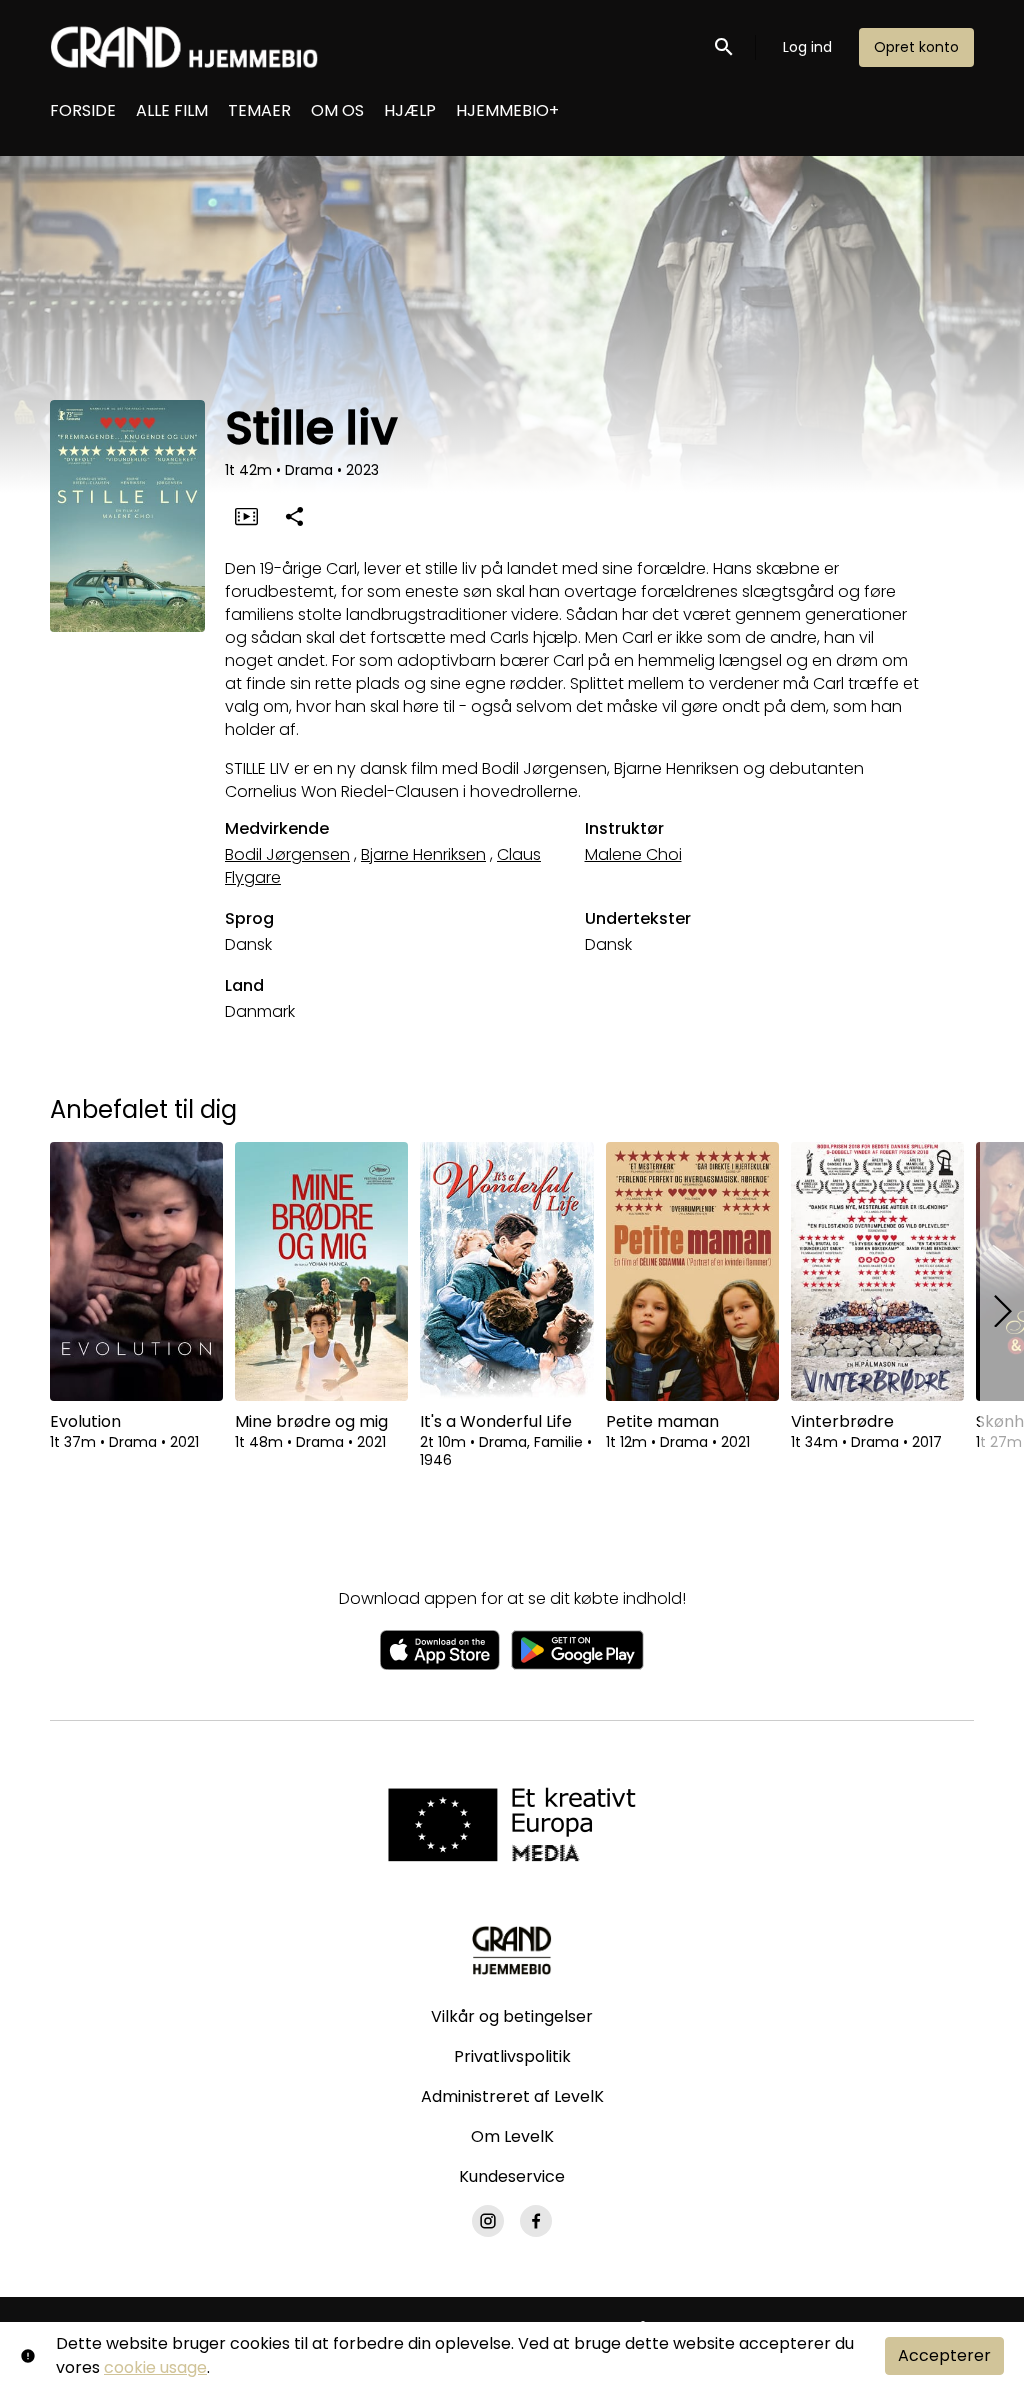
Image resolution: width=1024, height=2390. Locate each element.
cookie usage (155, 2367)
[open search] (725, 46)
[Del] (294, 516)
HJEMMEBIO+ (507, 110)
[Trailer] (246, 516)
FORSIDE (83, 110)
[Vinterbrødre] (877, 1271)
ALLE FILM (172, 110)
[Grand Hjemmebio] (511, 1950)
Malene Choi (633, 854)
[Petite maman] (692, 1271)
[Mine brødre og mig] (321, 1271)
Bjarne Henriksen (423, 854)
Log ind (807, 47)
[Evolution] (136, 1271)
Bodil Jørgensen (287, 854)
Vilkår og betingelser (512, 2016)
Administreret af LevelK (512, 2096)
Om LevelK (512, 2136)
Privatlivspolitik (512, 2056)
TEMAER (259, 110)
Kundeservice (512, 2176)
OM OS (337, 110)
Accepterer (944, 2355)
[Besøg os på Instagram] (488, 2221)
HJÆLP (410, 110)
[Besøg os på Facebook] (536, 2221)
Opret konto (916, 47)
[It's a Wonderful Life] (506, 1271)
